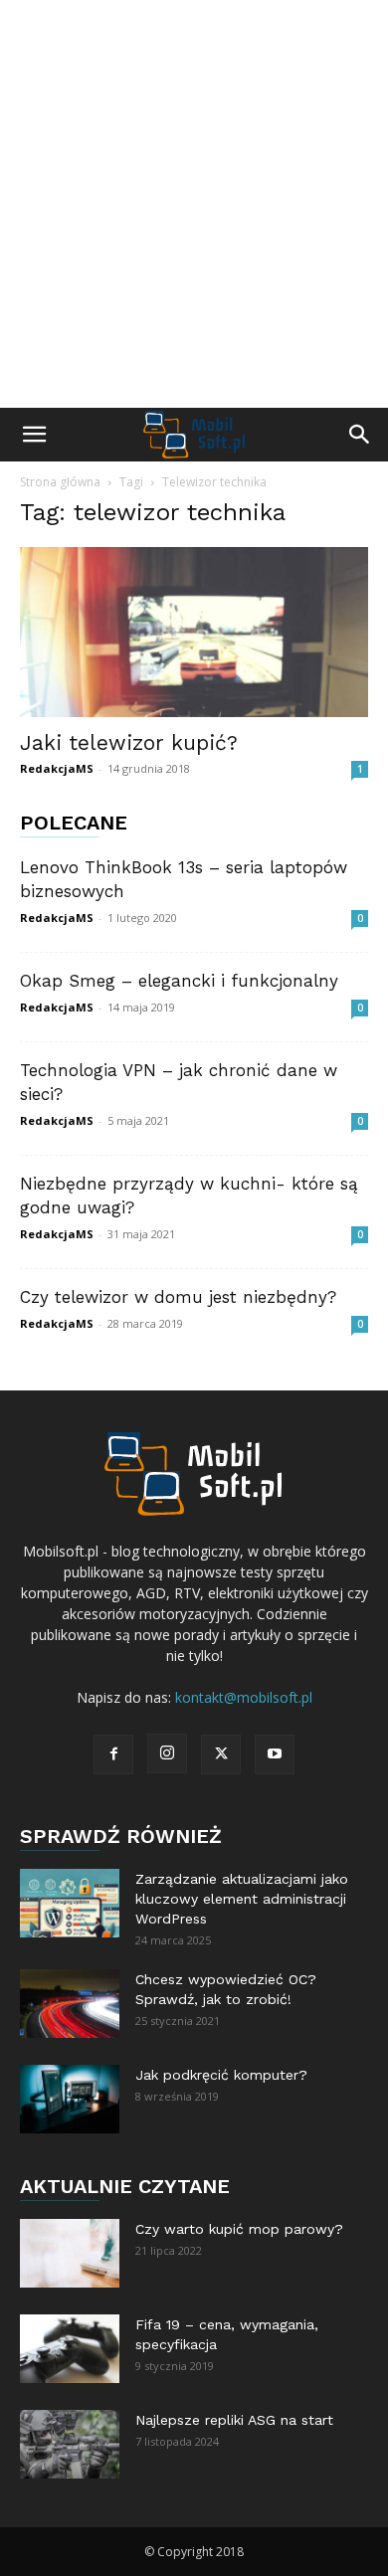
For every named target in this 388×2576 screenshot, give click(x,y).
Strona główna (60, 482)
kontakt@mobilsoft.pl (244, 1697)
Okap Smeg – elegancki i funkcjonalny (179, 981)
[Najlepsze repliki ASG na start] (70, 2444)
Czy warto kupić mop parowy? (239, 2229)
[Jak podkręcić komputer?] (70, 2099)
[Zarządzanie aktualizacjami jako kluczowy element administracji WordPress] (70, 1903)
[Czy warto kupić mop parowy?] (70, 2253)
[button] (34, 435)
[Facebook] (113, 1754)
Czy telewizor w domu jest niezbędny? (178, 1297)
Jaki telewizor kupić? (129, 742)
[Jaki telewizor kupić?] (194, 632)
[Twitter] (221, 1754)
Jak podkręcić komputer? (221, 2075)
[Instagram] (167, 1753)
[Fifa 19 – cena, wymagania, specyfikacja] (70, 2349)
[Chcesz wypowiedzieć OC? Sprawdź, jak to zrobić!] (70, 2004)
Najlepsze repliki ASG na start (234, 2420)
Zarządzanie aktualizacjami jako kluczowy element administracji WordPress (242, 1899)
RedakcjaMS (57, 768)
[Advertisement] (194, 204)
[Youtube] (275, 1754)
